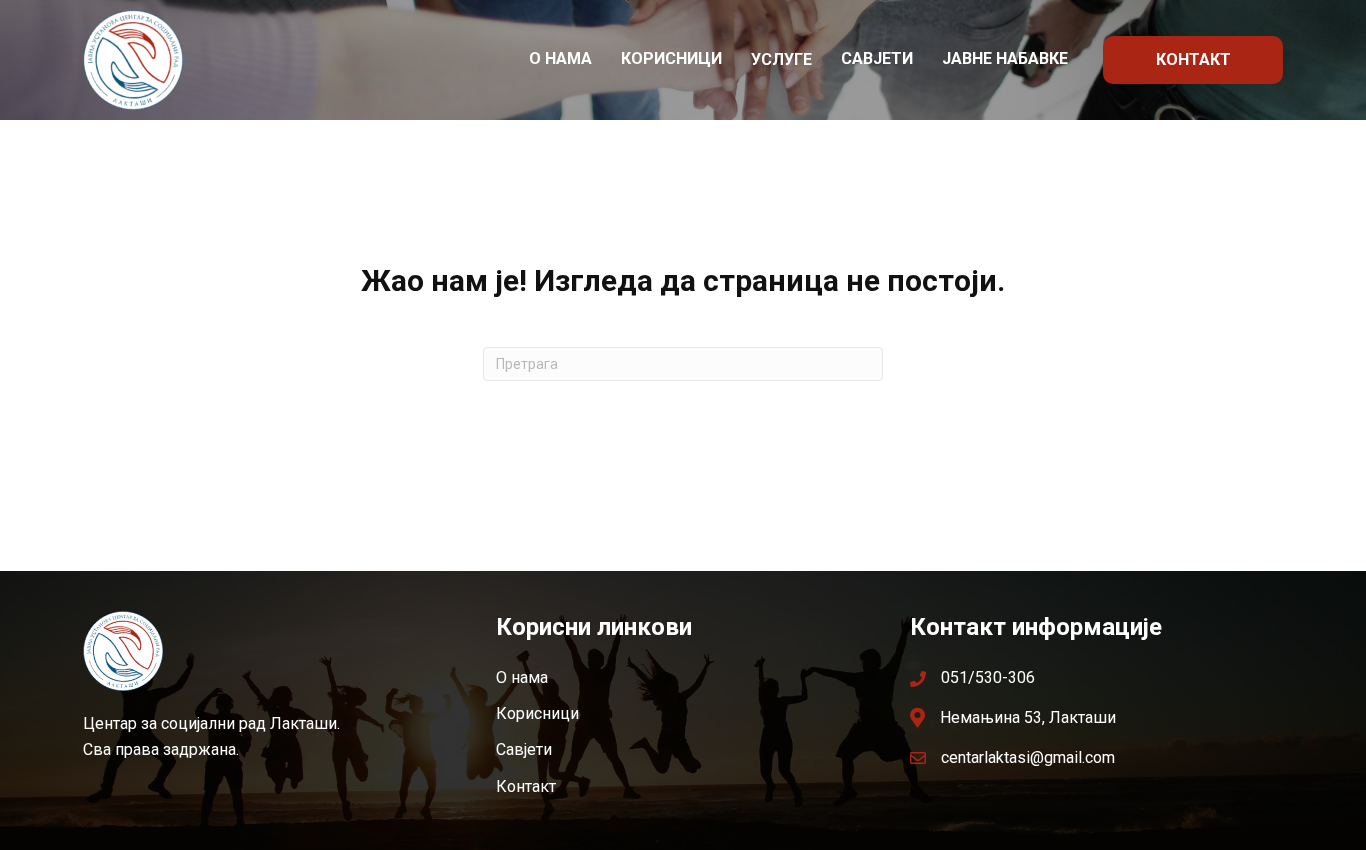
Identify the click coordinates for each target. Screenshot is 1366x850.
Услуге (781, 59)
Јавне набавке (1005, 58)
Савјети (877, 58)
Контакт (1193, 59)
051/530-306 (988, 677)
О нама (560, 58)
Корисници (671, 58)
